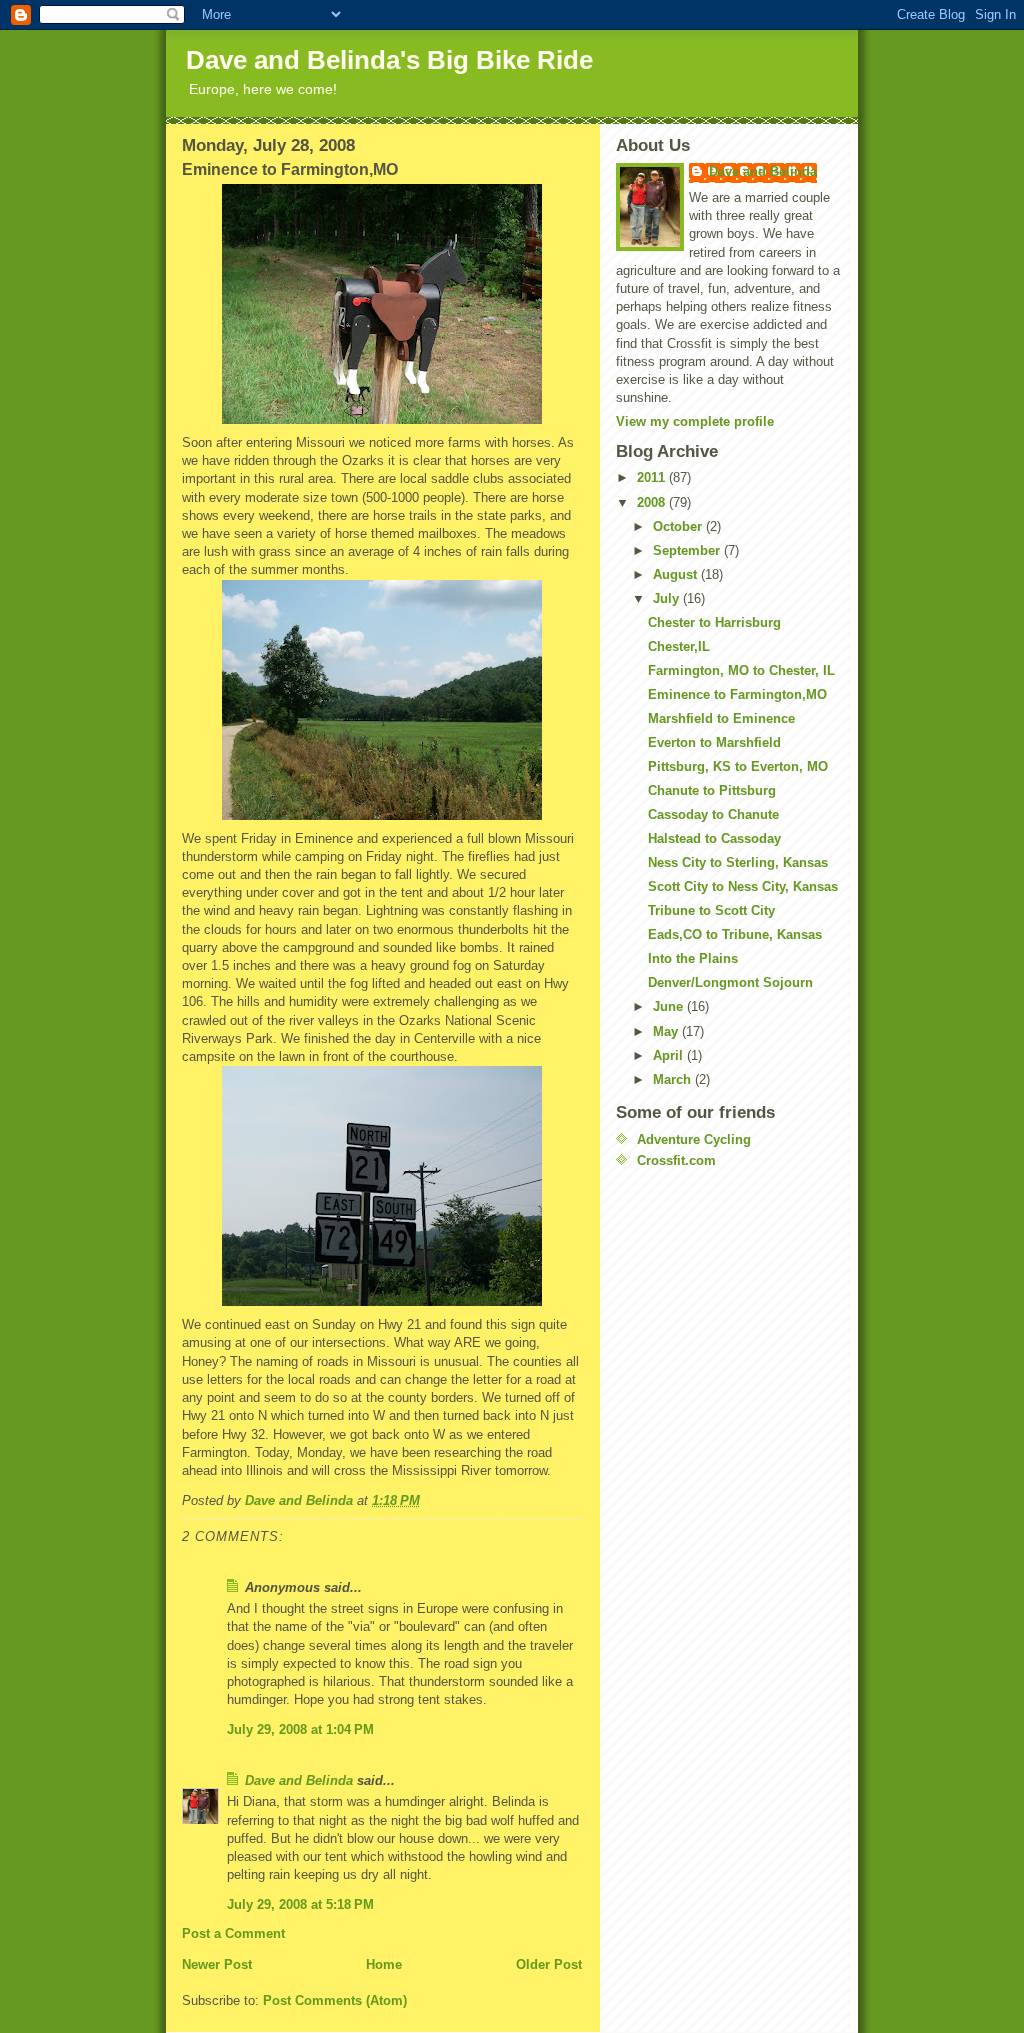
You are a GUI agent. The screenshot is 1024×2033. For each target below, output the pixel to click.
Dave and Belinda (299, 1780)
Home (384, 1964)
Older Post (549, 1964)
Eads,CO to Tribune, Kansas (735, 934)
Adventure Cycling (694, 1139)
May (667, 1031)
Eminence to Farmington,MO (737, 694)
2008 (653, 502)
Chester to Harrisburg (714, 622)
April (670, 1055)
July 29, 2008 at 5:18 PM (300, 1904)
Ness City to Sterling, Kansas (738, 862)
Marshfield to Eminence (721, 718)
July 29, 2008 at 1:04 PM (300, 1729)
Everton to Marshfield (714, 742)
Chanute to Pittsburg (712, 790)
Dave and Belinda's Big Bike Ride (389, 60)
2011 (653, 477)
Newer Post (217, 1964)
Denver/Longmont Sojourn (730, 982)
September (688, 550)
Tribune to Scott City (711, 910)
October (679, 526)
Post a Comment (233, 1933)
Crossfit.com (676, 1160)
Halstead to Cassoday (714, 838)
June (670, 1006)
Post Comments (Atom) (335, 2000)
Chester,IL (679, 646)
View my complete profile (695, 421)
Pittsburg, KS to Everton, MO (738, 766)
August (677, 574)
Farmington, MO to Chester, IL (741, 670)
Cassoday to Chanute (713, 814)
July (668, 598)
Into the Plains (693, 958)
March (674, 1079)
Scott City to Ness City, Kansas (743, 886)
